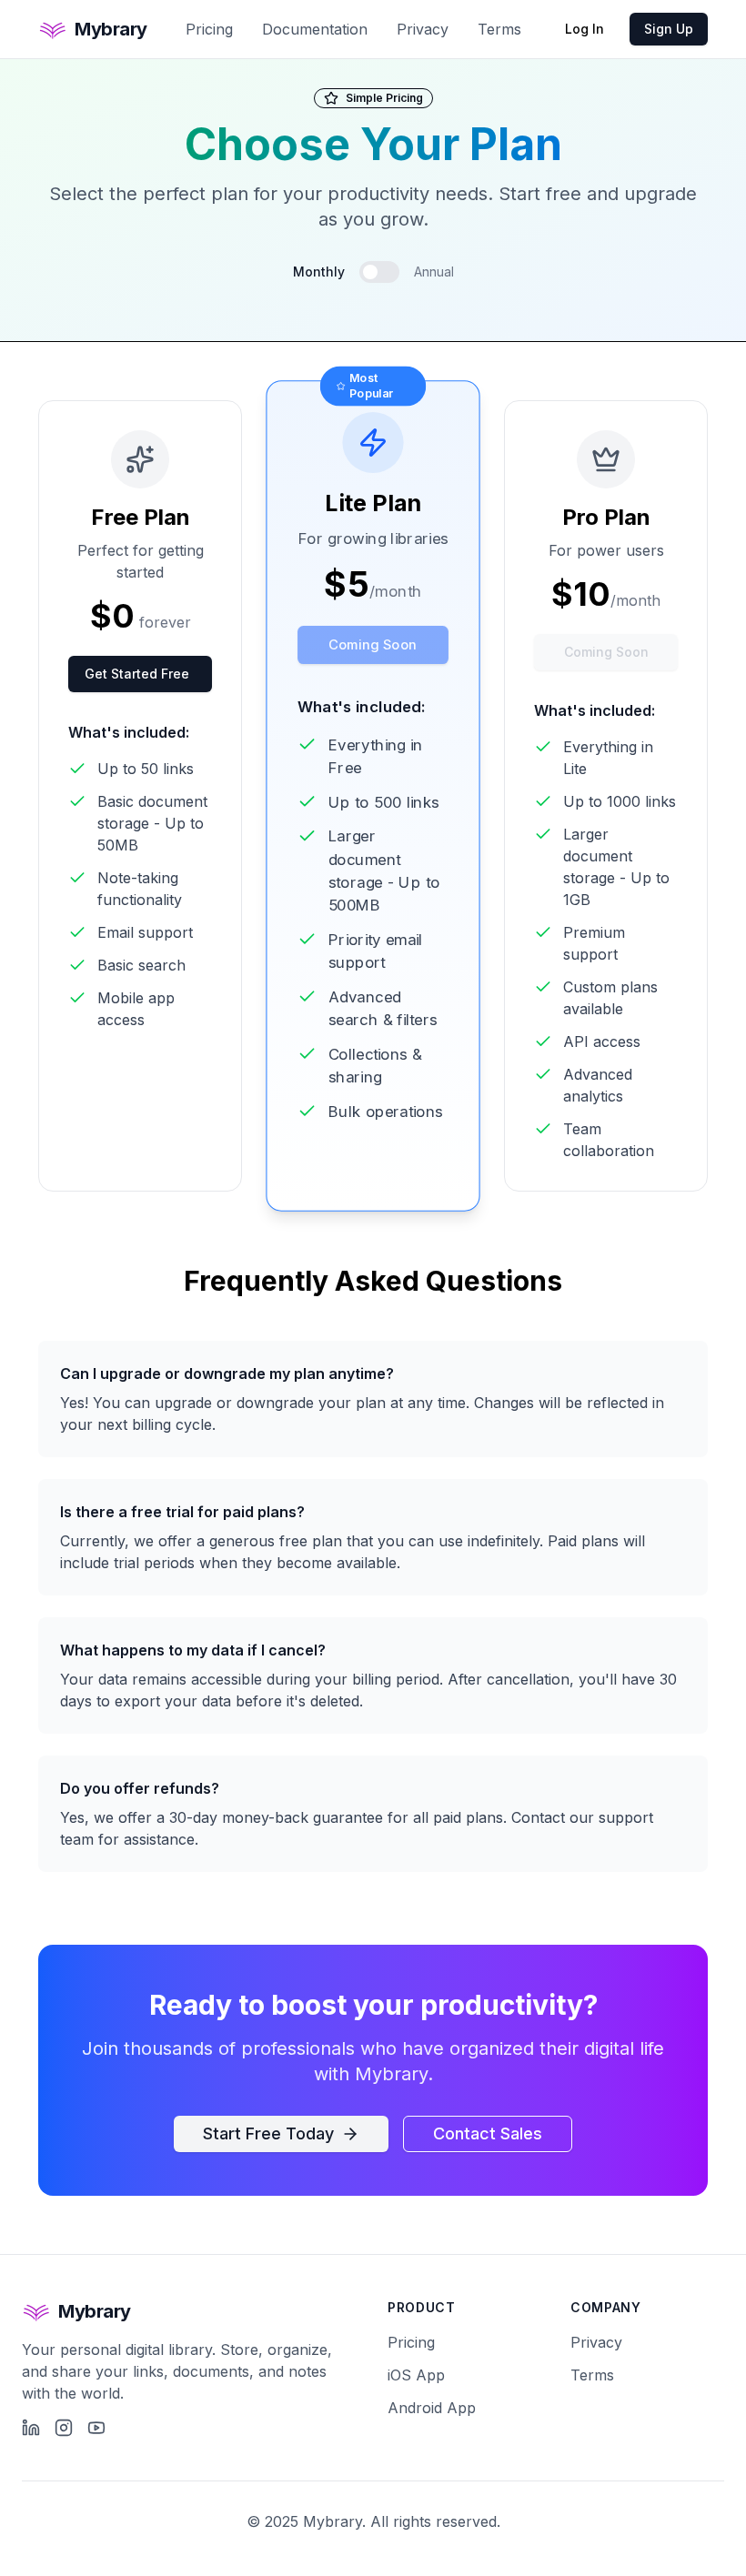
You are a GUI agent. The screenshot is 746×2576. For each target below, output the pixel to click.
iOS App (416, 2375)
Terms (499, 29)
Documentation (315, 29)
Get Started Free (137, 674)
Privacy (423, 29)
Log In (585, 29)
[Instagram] (64, 2428)
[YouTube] (96, 2428)
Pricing (209, 29)
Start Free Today (268, 2133)
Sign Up (669, 29)
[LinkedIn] (31, 2428)
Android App (432, 2408)
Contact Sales (488, 2133)
